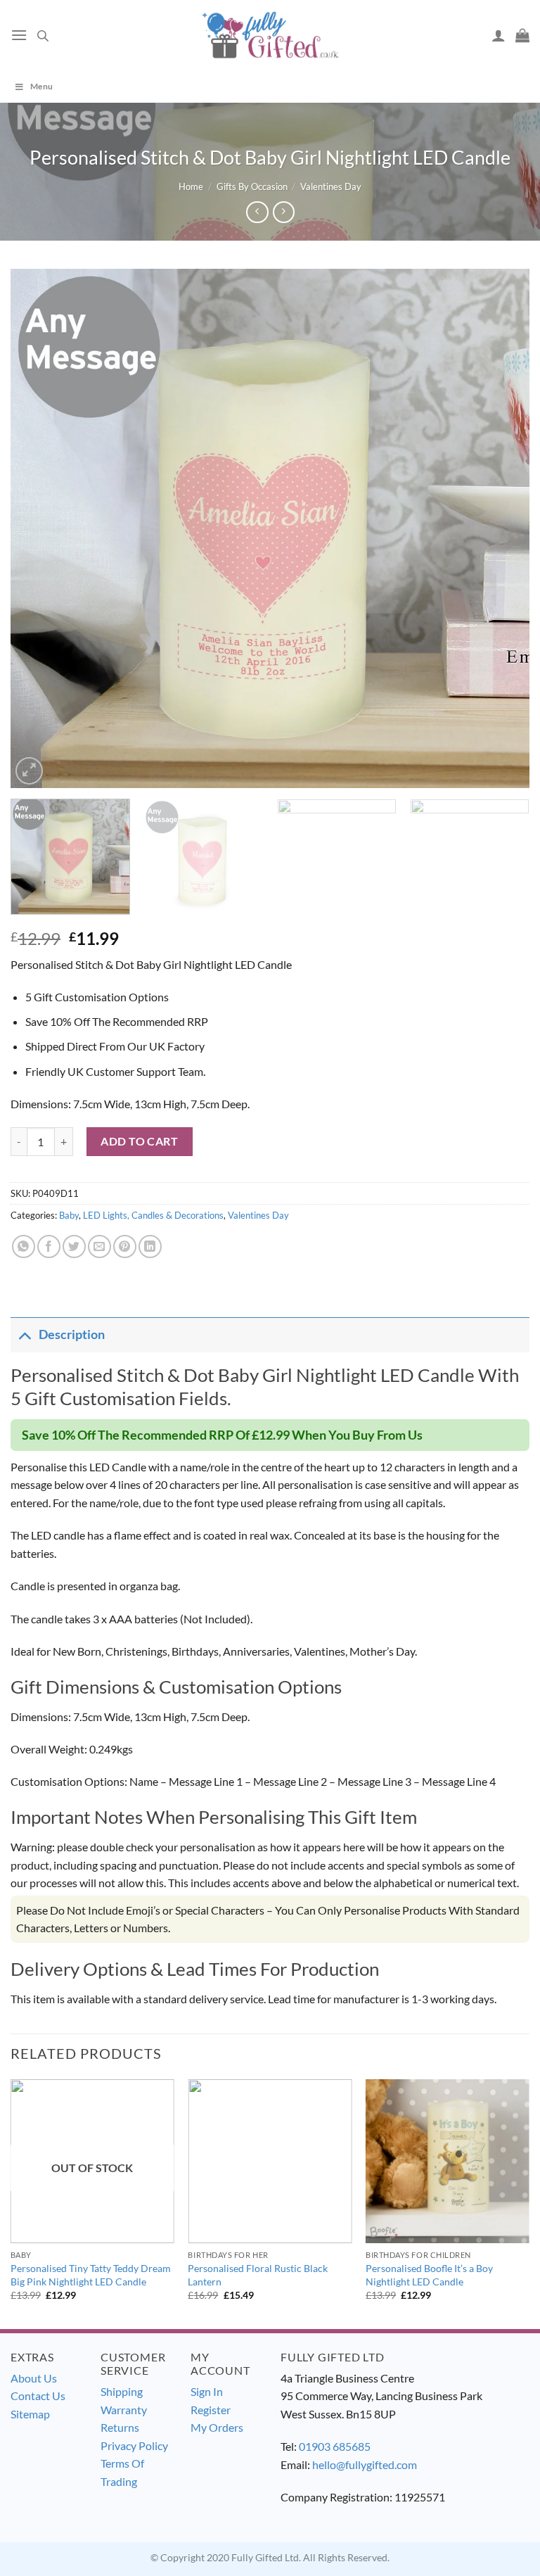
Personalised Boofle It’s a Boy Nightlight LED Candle (429, 2275)
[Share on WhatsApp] (24, 1246)
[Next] (501, 528)
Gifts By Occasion (252, 186)
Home (191, 186)
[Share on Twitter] (74, 1246)
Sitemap (30, 2414)
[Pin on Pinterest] (125, 1246)
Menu (41, 86)
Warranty (124, 2410)
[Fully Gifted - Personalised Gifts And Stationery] (270, 35)
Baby (69, 1215)
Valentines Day (331, 186)
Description (72, 1334)
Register (211, 2410)
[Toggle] (24, 1334)
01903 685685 (335, 2446)
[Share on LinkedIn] (150, 1246)
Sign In (207, 2391)
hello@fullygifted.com (365, 2464)
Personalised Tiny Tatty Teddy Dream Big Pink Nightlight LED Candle (91, 2275)
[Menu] (19, 35)
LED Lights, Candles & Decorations (153, 1215)
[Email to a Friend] (99, 1246)
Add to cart (139, 1141)
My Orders (217, 2427)
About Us (34, 2378)
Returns (120, 2427)
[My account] (499, 35)
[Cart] (522, 35)
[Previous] (39, 528)
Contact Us (38, 2396)
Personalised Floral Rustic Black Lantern (258, 2275)
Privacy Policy (134, 2445)
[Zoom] (29, 771)
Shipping (122, 2391)
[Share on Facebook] (49, 1246)
